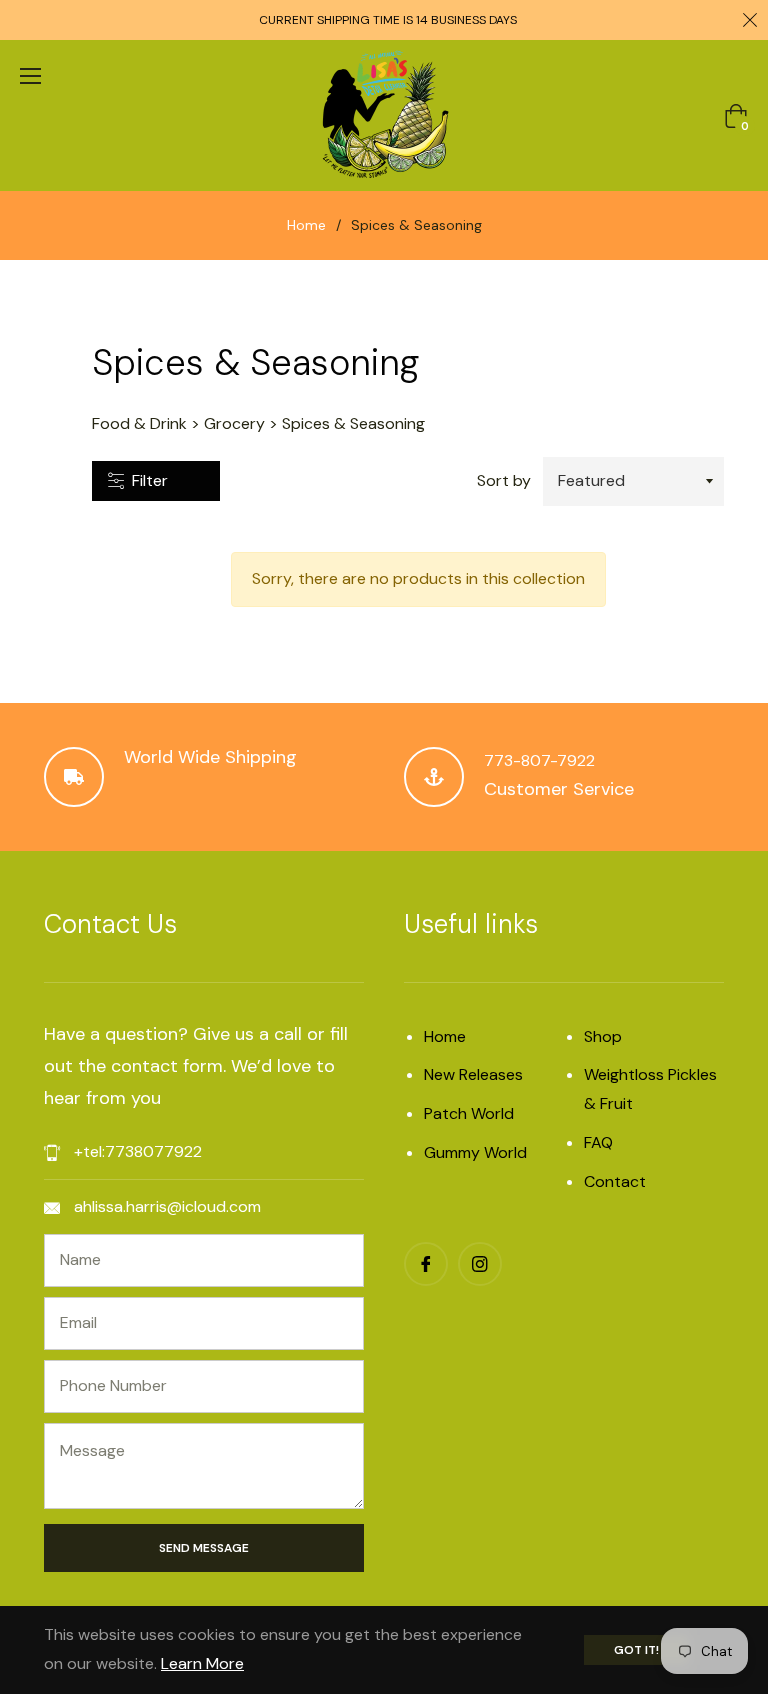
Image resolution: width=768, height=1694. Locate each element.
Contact (615, 1181)
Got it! (636, 1650)
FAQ (598, 1142)
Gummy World (475, 1152)
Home (306, 225)
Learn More (202, 1663)
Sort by (504, 480)
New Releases (473, 1074)
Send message (204, 1548)
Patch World (469, 1113)
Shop (603, 1036)
